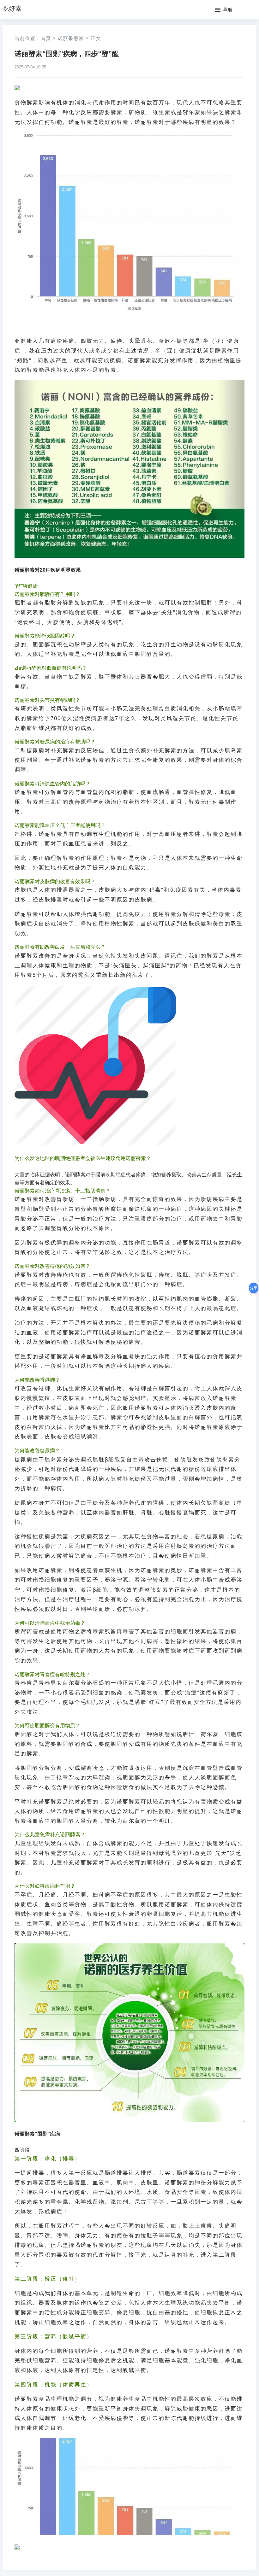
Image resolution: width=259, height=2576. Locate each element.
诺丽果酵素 (71, 38)
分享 (254, 1288)
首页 (46, 38)
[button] (224, 10)
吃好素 (12, 9)
